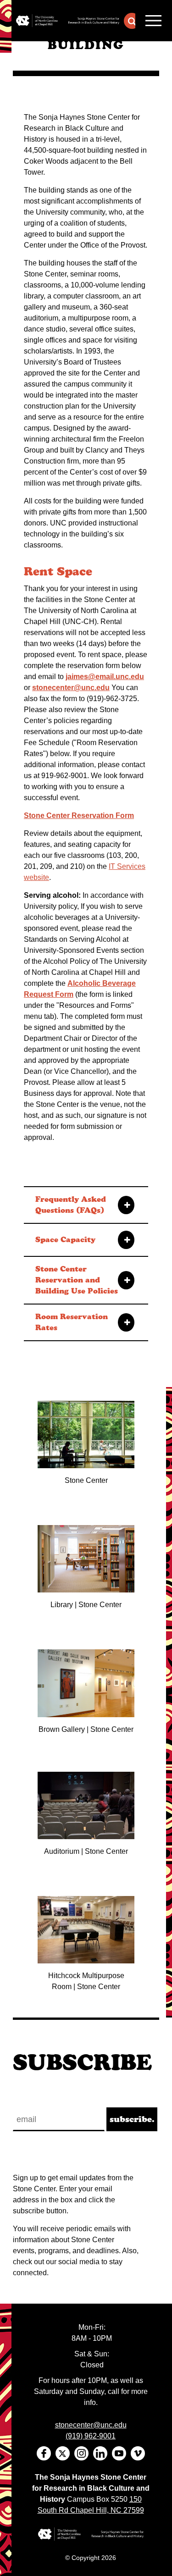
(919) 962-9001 (91, 2436)
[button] (132, 21)
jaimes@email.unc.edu (105, 677)
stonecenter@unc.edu (71, 688)
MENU (154, 21)
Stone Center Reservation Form (79, 815)
